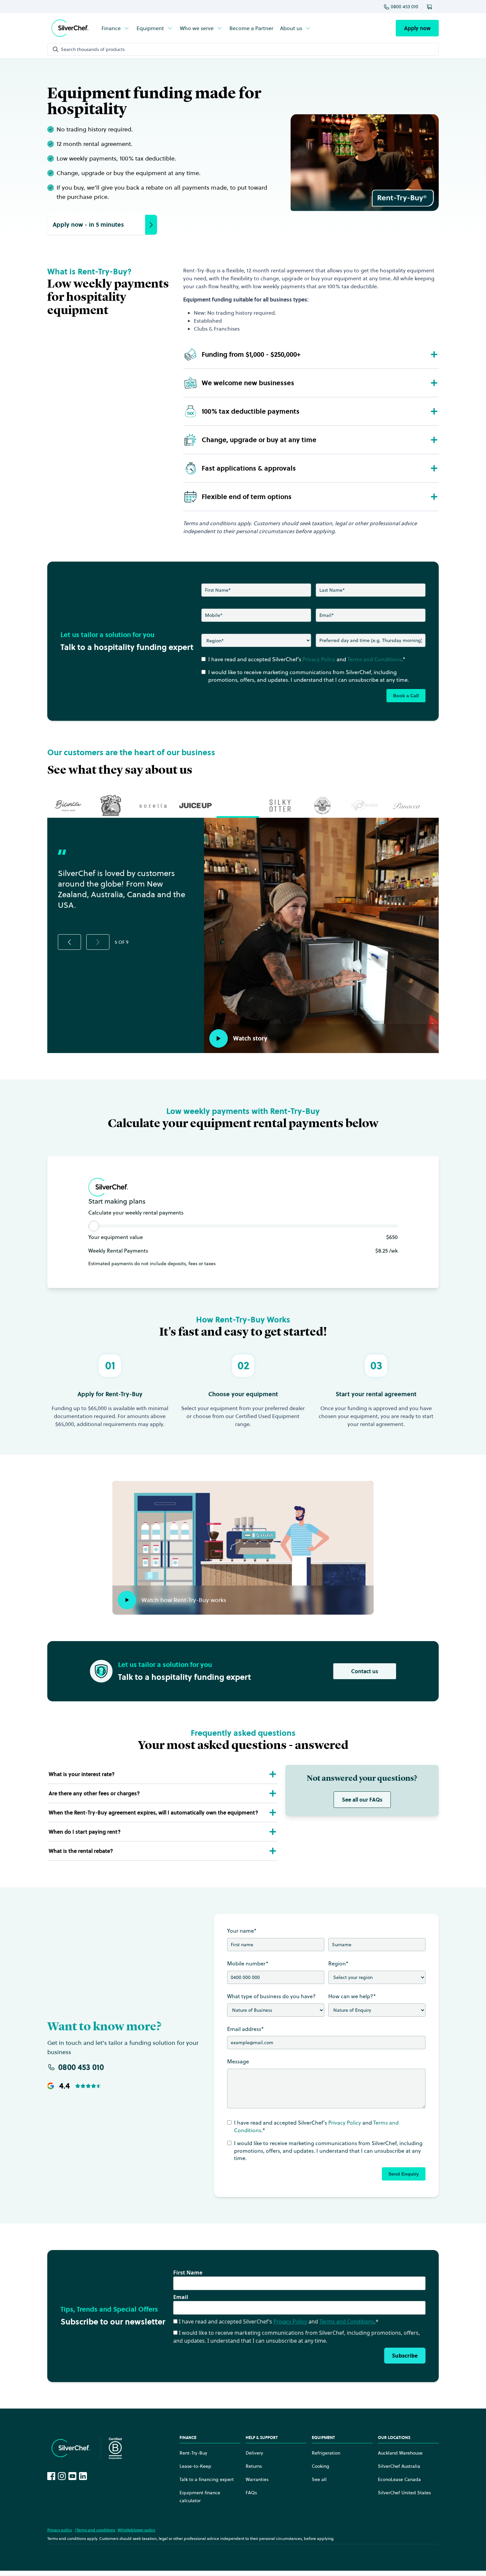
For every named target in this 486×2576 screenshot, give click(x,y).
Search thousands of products (93, 49)
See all (319, 2479)
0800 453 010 (405, 7)
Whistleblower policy (137, 2530)
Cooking (321, 2466)
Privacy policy (60, 2530)
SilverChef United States (404, 2493)
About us (291, 28)
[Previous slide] (69, 942)
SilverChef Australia (399, 2466)
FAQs (251, 2493)
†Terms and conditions (95, 2530)
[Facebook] (51, 2476)
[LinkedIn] (83, 2476)
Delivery (254, 2453)
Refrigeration (326, 2453)
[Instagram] (62, 2476)
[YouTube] (72, 2476)
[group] (68, 805)
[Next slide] (98, 942)
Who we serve (197, 28)
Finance (111, 28)
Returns (254, 2466)
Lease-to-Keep (195, 2466)
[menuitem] (116, 28)
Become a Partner (251, 28)
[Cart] (430, 7)
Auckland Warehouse (400, 2453)
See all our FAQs (362, 1800)
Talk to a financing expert (207, 2479)
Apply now (417, 28)
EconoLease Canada (399, 2479)
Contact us (365, 1671)
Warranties (257, 2479)
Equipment (150, 28)
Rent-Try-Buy (193, 2453)
